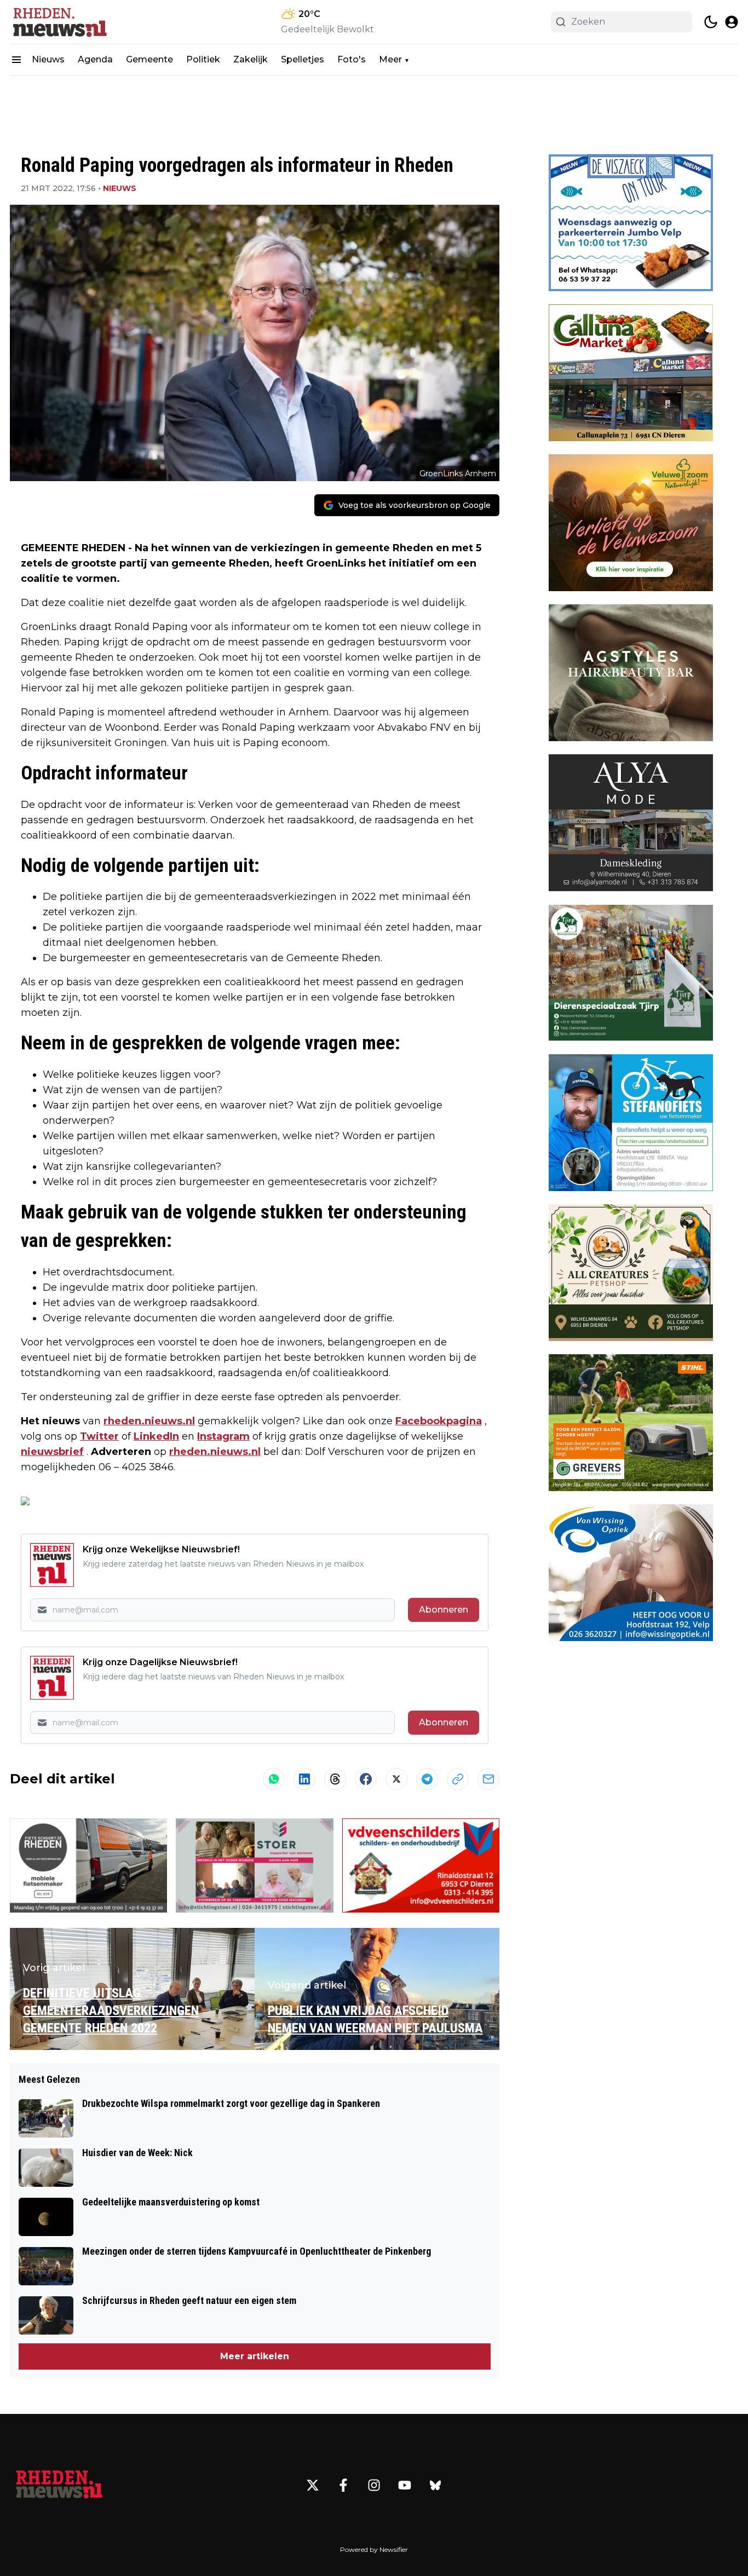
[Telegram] (427, 1779)
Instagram (223, 1436)
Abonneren (444, 1610)
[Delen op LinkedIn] (304, 1779)
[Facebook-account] (343, 2485)
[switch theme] (711, 22)
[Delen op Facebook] (366, 1779)
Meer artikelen (255, 2356)
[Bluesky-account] (435, 2485)
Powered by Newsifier (374, 2549)
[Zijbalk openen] (16, 60)
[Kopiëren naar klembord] (458, 1779)
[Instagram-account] (374, 2485)
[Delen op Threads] (335, 1779)
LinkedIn (156, 1436)
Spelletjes (303, 59)
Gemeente (149, 59)
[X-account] (313, 2485)
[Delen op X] (396, 1779)
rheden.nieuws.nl (149, 1421)
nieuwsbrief (52, 1452)
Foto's (352, 59)
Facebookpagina (439, 1421)
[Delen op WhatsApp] (274, 1779)
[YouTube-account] (405, 2485)
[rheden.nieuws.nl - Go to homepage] (59, 2485)
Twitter (99, 1436)
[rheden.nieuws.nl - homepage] (59, 22)
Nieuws (48, 59)
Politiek (203, 59)
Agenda (95, 59)
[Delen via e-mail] (488, 1779)
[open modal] (732, 22)
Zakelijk (251, 59)
